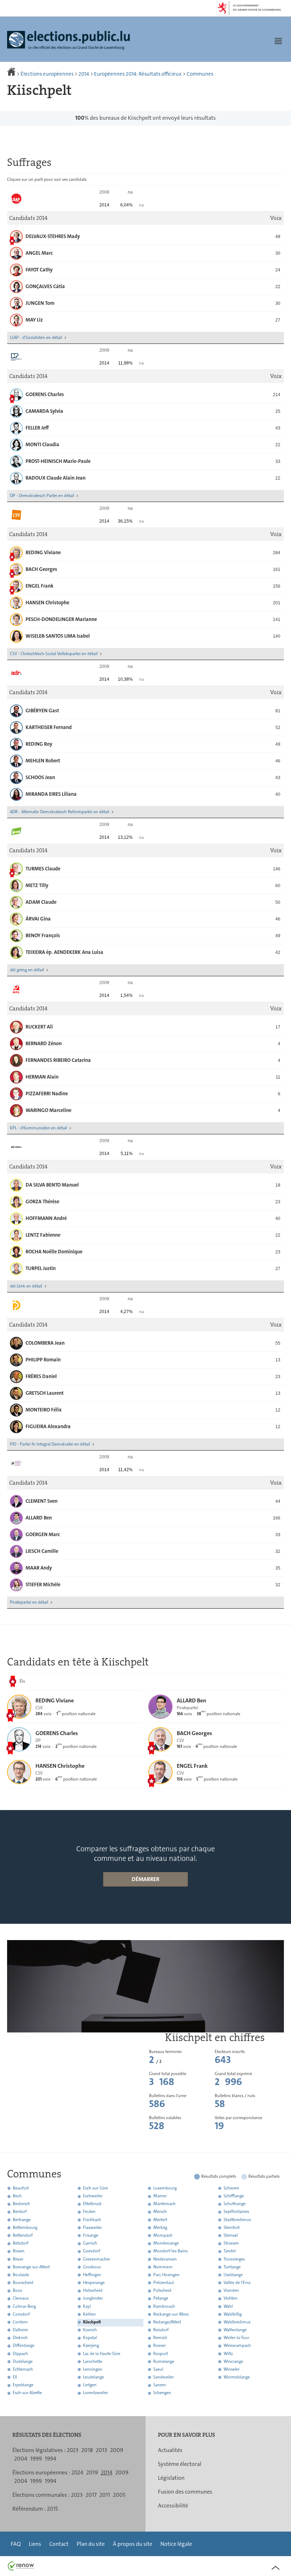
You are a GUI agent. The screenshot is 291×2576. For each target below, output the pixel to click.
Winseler (232, 2369)
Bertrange (22, 2220)
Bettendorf (23, 2235)
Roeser (160, 2346)
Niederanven (165, 2259)
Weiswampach (237, 2346)
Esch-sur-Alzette (27, 2393)
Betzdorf (21, 2243)
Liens (35, 2544)
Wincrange (233, 2361)
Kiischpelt (92, 2322)
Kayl (87, 2306)
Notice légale (176, 2544)
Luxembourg (165, 2188)
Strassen (231, 2243)
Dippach (20, 2354)
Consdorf (21, 2314)
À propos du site (133, 2544)
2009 (117, 2450)
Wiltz (228, 2354)
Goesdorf (92, 2251)
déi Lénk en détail (26, 1286)
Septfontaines (236, 2212)
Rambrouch (164, 2306)
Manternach (164, 2204)
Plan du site (91, 2544)
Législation (171, 2478)
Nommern (163, 2267)
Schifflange (234, 2196)
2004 (21, 2459)
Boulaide (21, 2275)
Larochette (93, 2361)
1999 (36, 2459)
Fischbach (92, 2220)
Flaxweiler (92, 2227)
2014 (84, 74)
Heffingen (92, 2275)
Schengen (162, 2393)
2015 (52, 2509)
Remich (160, 2338)
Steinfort (232, 2227)
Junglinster (93, 2299)
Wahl (228, 2306)
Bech (17, 2196)
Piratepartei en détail (29, 1602)
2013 (101, 2450)
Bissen (19, 2251)
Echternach (23, 2369)
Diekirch (20, 2338)
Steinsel (231, 2235)
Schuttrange (235, 2204)
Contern (20, 2322)
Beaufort (21, 2188)
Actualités (170, 2450)
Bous (17, 2291)
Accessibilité (173, 2505)
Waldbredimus (237, 2322)
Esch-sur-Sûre (95, 2188)
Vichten (230, 2299)
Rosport (161, 2354)
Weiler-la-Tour (236, 2338)
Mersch (160, 2212)
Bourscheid (23, 2283)
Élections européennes (47, 74)
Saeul (158, 2369)
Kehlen (89, 2314)
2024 (77, 2472)
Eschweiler (93, 2196)
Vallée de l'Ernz (237, 2283)
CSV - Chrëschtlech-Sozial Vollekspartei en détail (54, 654)
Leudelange (94, 2377)
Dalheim (21, 2330)
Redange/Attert (167, 2322)
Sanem (160, 2385)
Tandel (230, 2251)
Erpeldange (23, 2385)
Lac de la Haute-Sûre (102, 2354)
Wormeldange (237, 2377)
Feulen (89, 2212)
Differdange (24, 2346)
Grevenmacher (97, 2259)
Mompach (163, 2235)
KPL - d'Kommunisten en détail (39, 1128)
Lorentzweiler (95, 2393)
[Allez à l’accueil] (12, 74)
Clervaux (21, 2299)
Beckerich (21, 2204)
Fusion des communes (185, 2492)
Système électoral (180, 2464)
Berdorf (20, 2212)
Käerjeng (91, 2346)
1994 (51, 2459)
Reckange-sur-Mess (171, 2314)
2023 (73, 2450)
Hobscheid (93, 2291)
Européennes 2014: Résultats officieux (138, 74)
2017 (91, 2495)
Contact (59, 2544)
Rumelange (164, 2361)
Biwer (18, 2259)
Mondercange (166, 2243)
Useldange (233, 2275)
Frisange (91, 2235)
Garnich (90, 2243)
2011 (105, 2495)
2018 (87, 2450)
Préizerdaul (164, 2283)
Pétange (161, 2299)
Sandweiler (164, 2377)
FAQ (16, 2544)
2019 (92, 2472)
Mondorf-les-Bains (171, 2251)
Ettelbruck (92, 2204)
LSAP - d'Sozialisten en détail (36, 337)
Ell (15, 2377)
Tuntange (232, 2267)
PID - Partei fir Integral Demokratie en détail (50, 1444)
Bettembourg (25, 2227)
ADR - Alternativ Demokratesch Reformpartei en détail (60, 812)
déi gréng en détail (27, 970)
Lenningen (93, 2369)
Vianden (231, 2291)
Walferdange (235, 2330)
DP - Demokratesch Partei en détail (42, 496)
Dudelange (23, 2361)
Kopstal (90, 2338)
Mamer (160, 2196)
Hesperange (94, 2283)
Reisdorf (161, 2330)
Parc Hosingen (166, 2275)
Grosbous (92, 2267)
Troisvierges (234, 2259)
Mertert (160, 2220)
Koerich (90, 2330)
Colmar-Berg (24, 2306)
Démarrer (145, 1879)
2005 (119, 2495)
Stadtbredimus (237, 2220)
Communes (200, 74)
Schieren (231, 2188)
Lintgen (90, 2385)
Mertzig (160, 2227)
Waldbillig (233, 2314)
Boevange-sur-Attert (31, 2267)
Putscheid (162, 2291)
